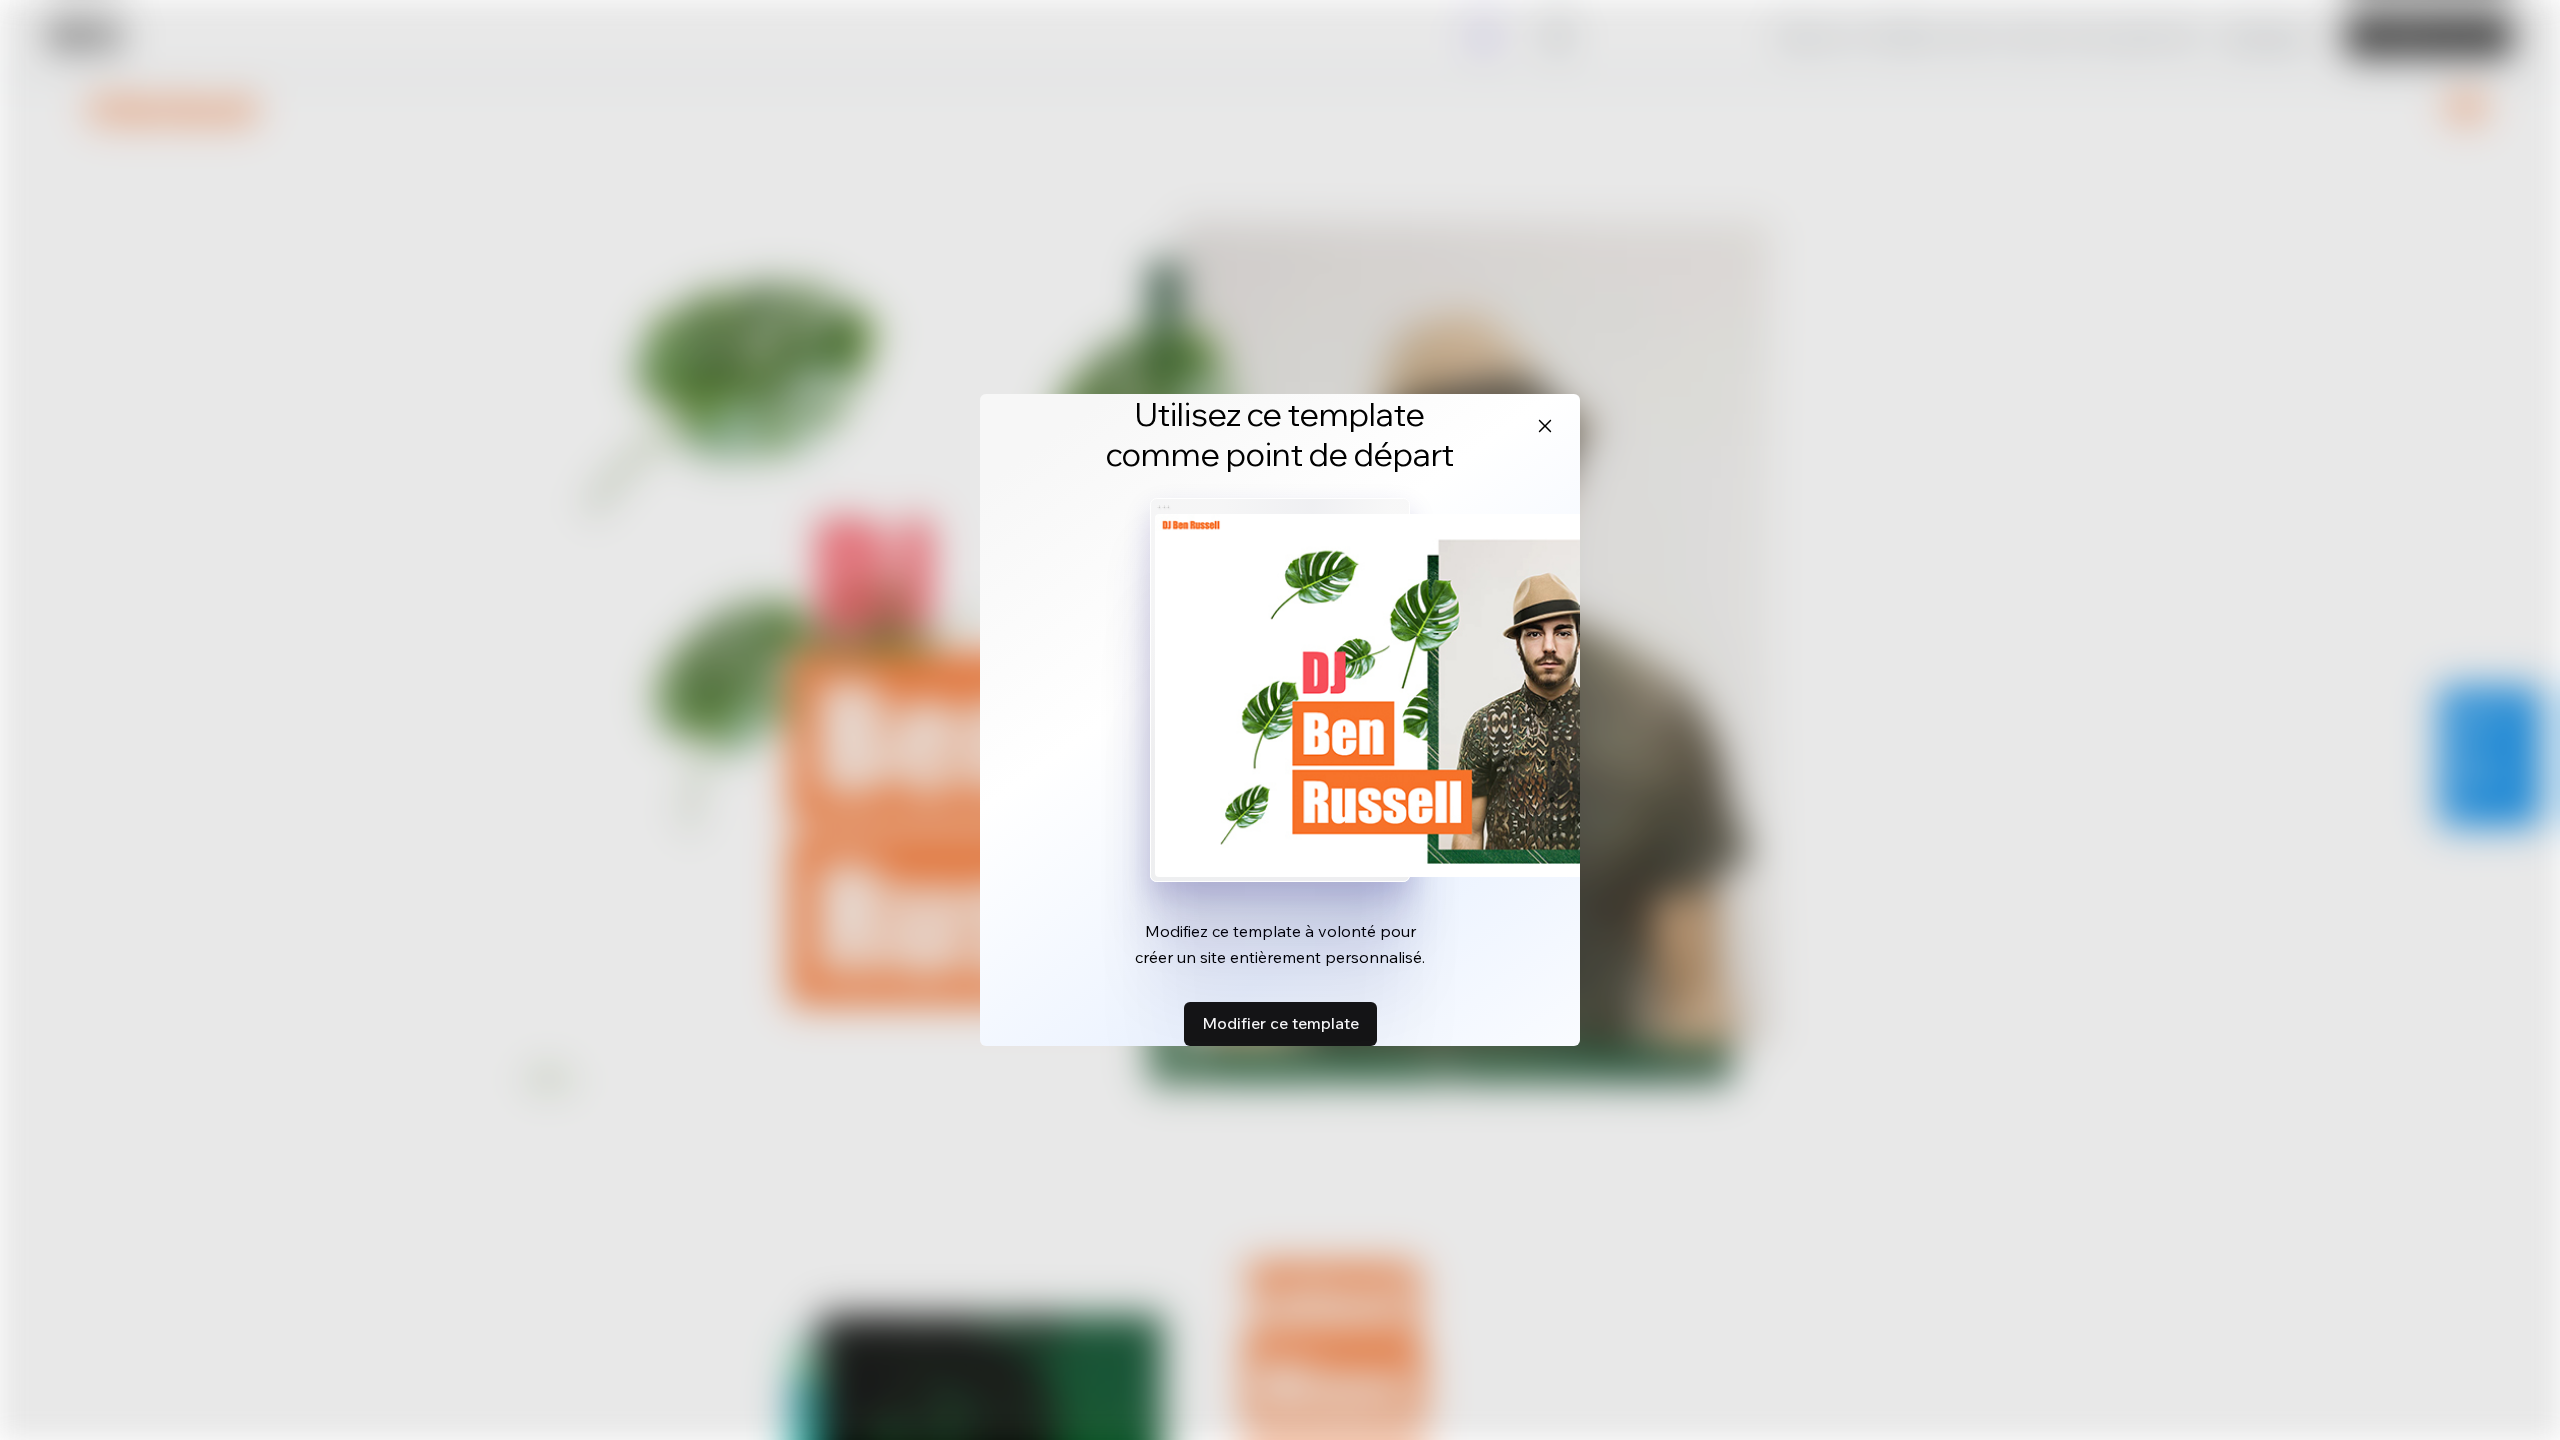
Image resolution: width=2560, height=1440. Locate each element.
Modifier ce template (1280, 1023)
